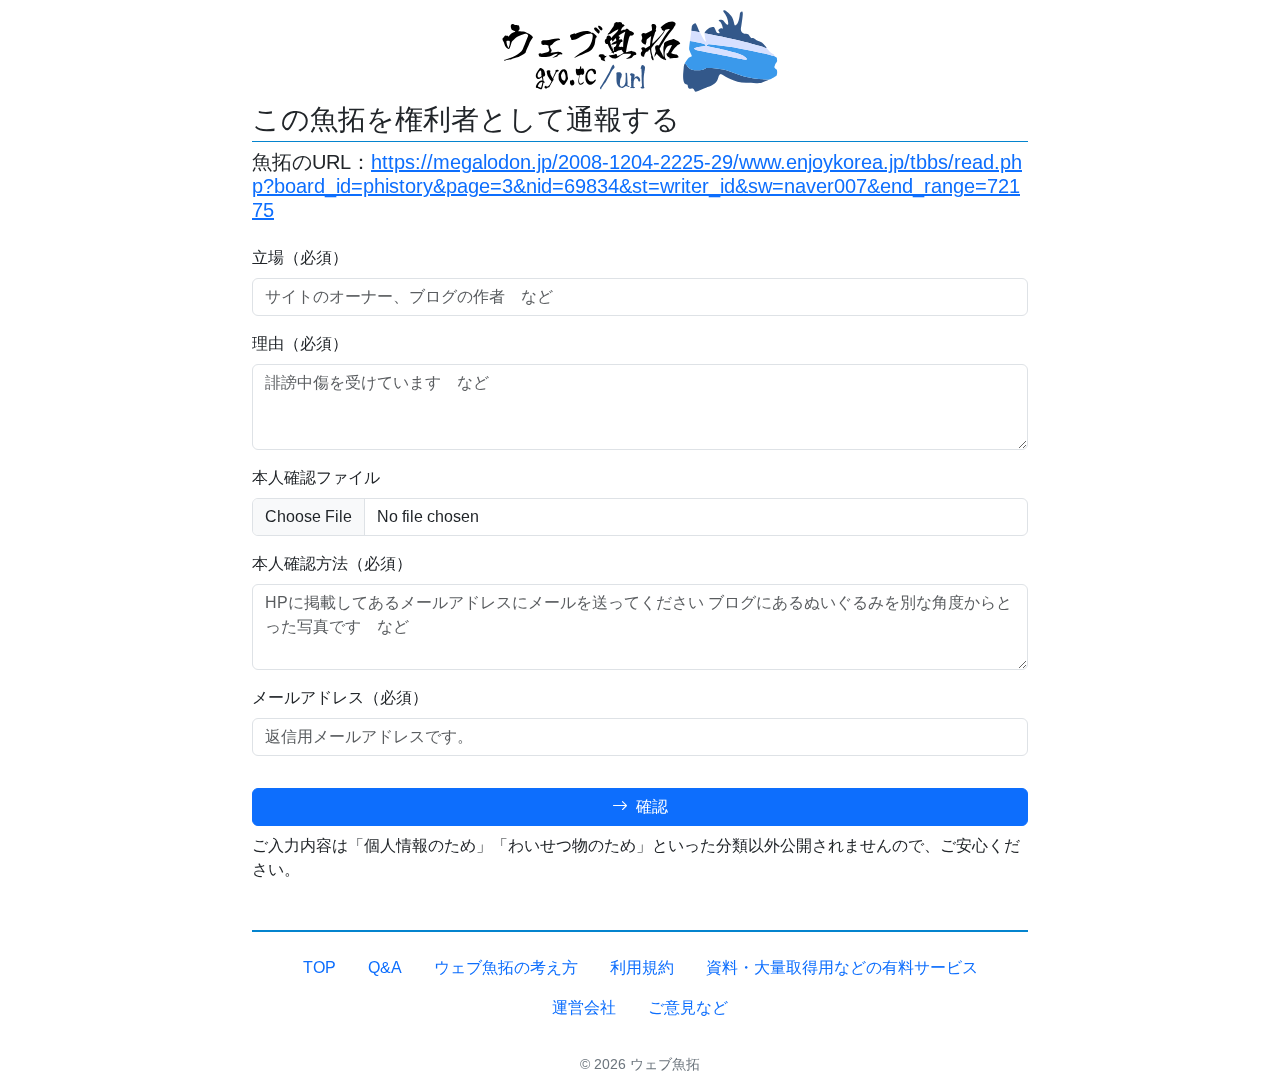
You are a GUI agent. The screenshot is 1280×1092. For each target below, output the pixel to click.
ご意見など (688, 1007)
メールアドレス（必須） (340, 697)
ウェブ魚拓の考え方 (506, 967)
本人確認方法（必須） (332, 563)
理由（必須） (300, 343)
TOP (319, 967)
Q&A (385, 967)
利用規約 (642, 967)
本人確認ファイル (316, 477)
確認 (650, 806)
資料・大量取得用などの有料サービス (842, 967)
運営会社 (584, 1007)
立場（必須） (300, 257)
